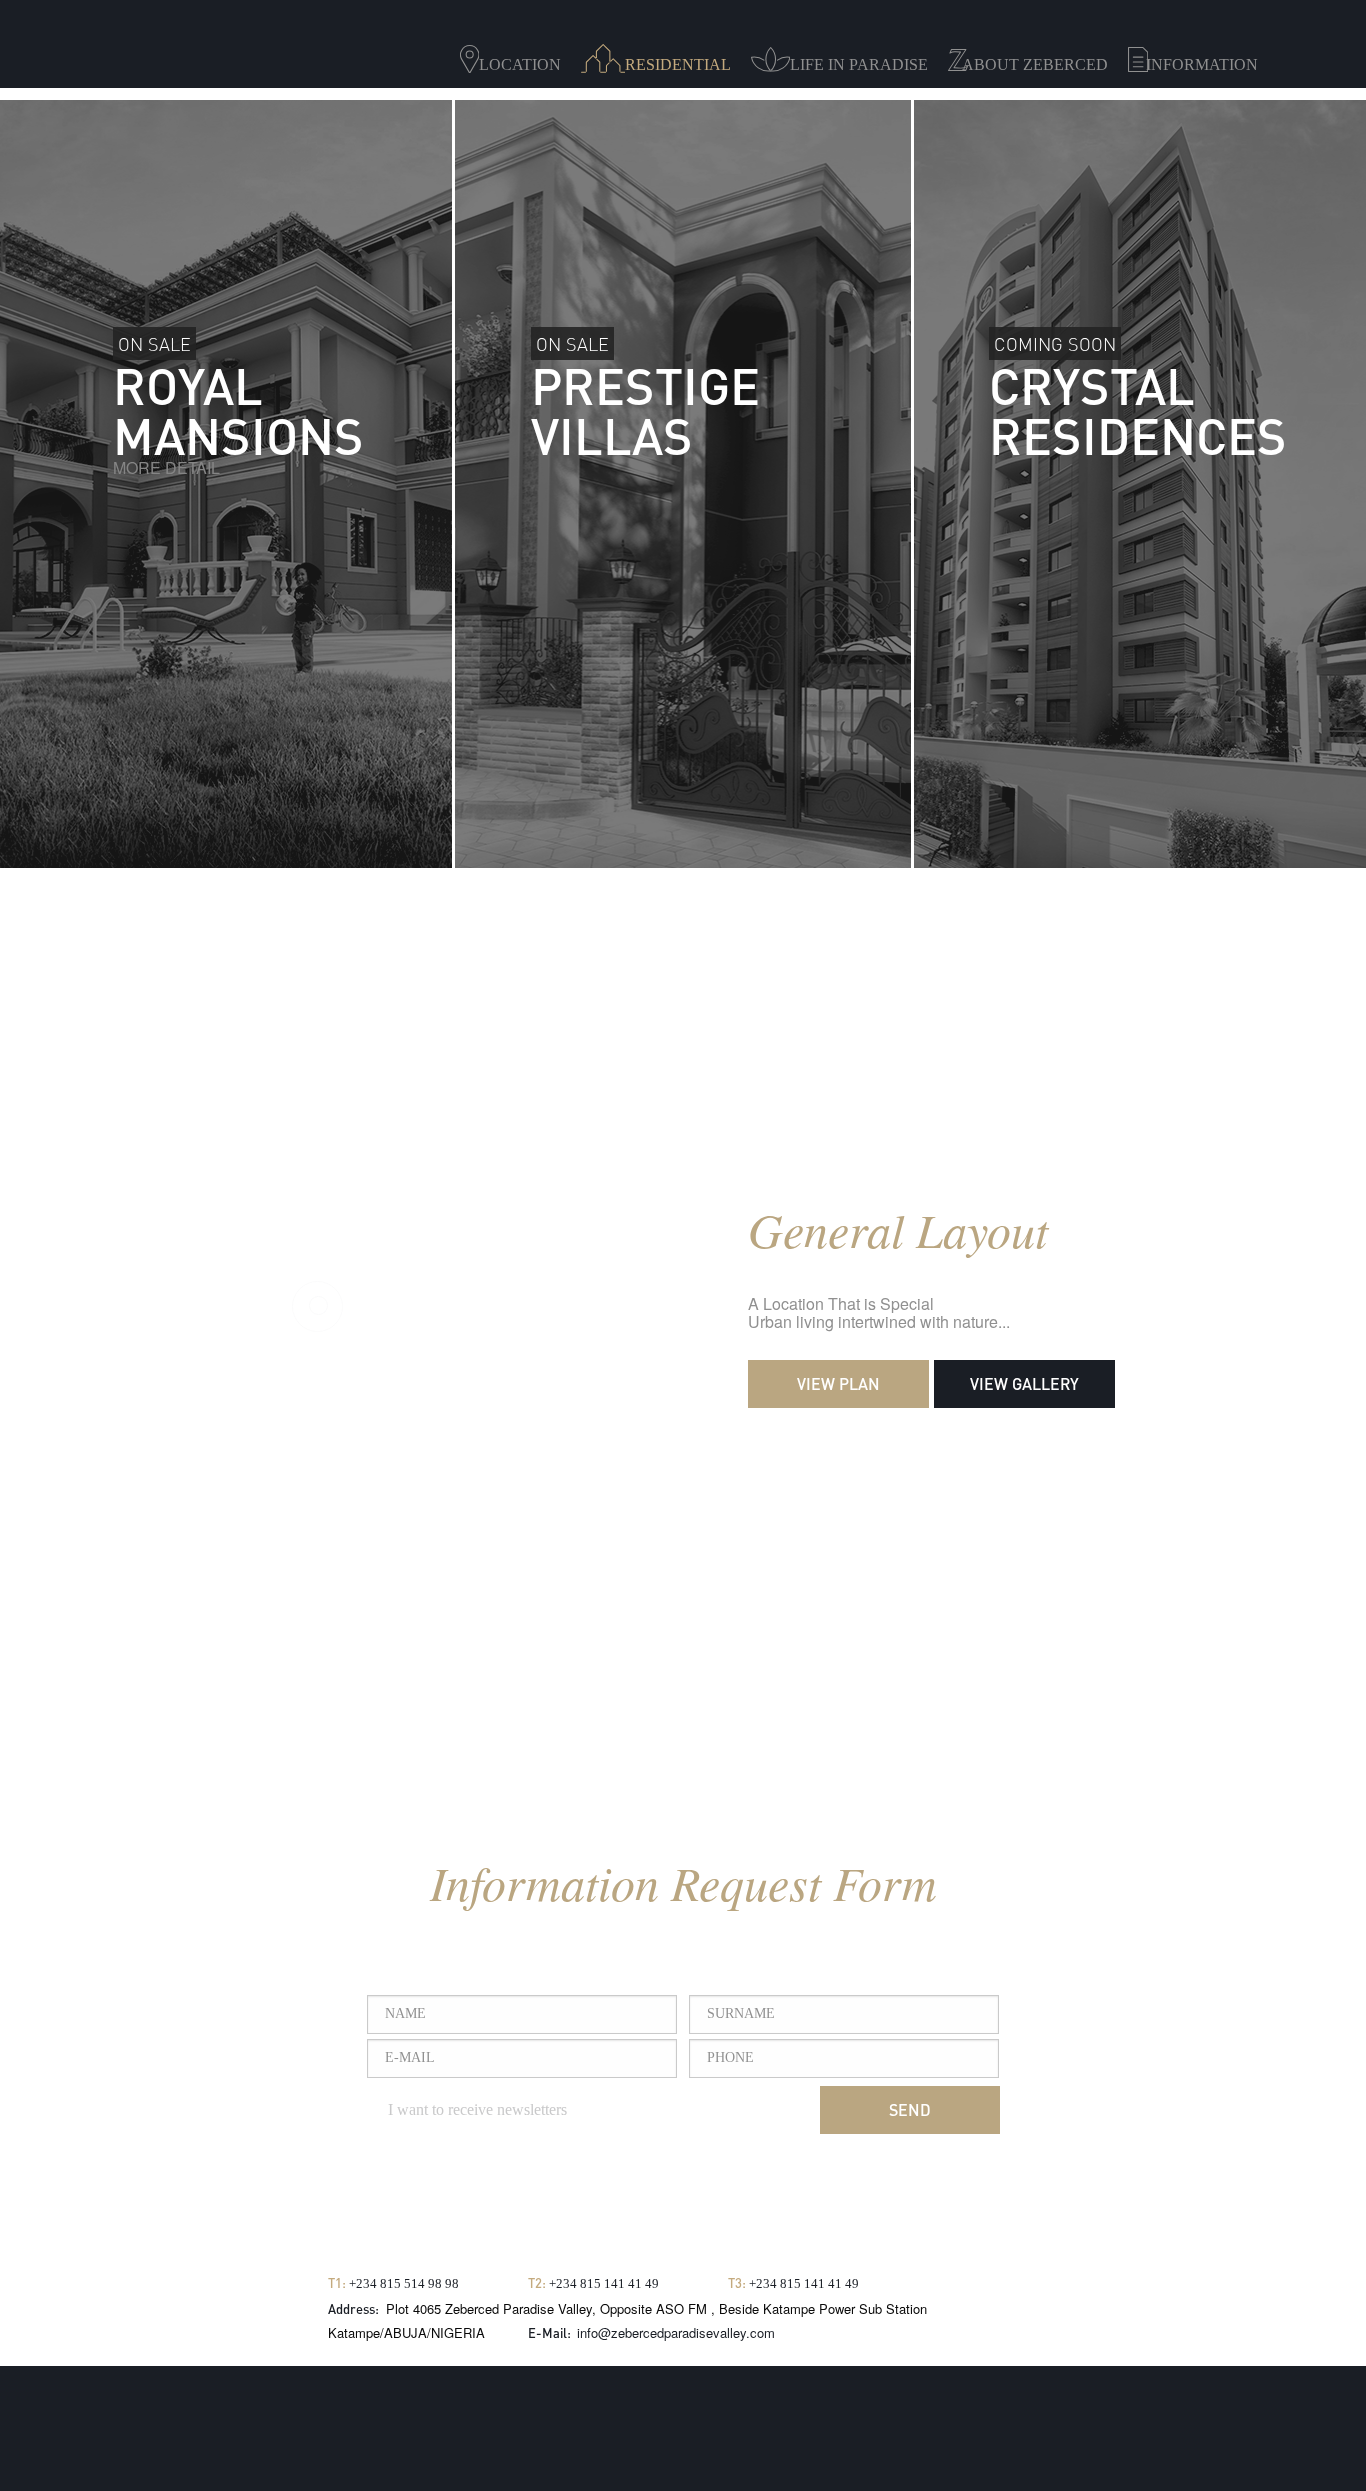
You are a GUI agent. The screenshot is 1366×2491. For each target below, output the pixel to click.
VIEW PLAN (838, 1383)
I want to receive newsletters (475, 2109)
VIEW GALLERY (1024, 1383)
